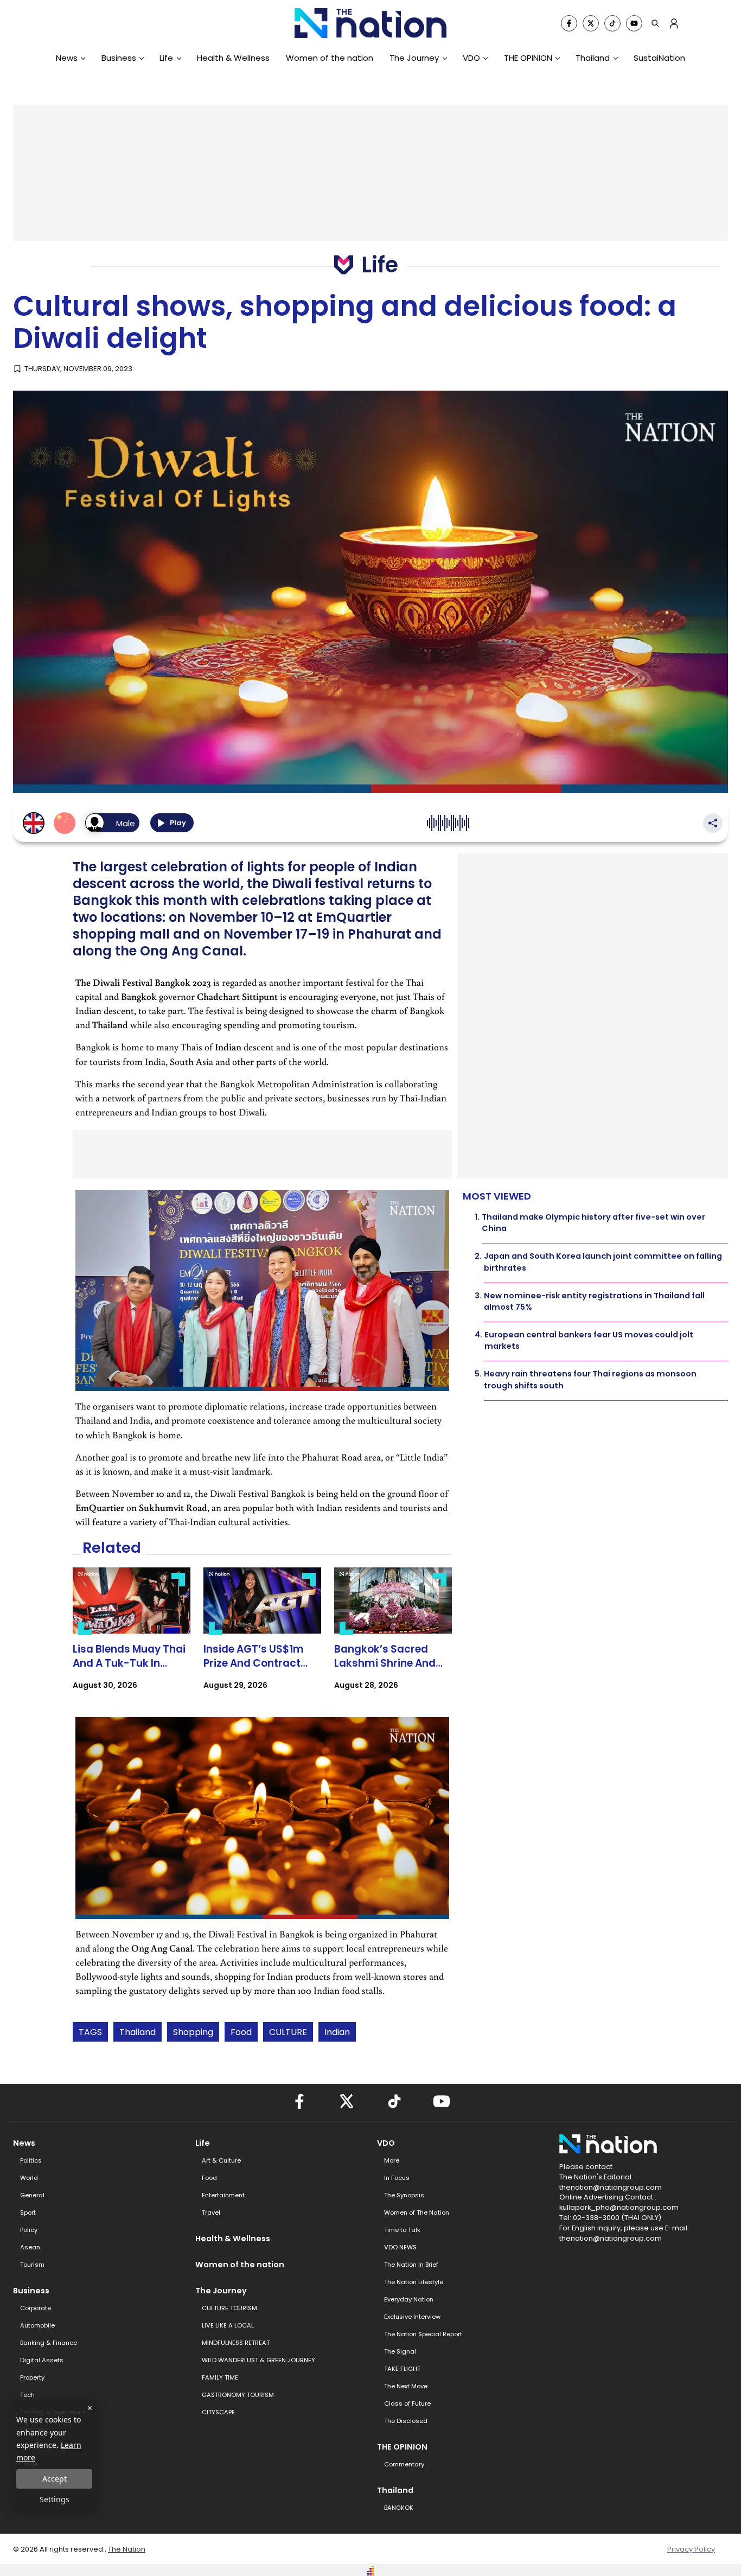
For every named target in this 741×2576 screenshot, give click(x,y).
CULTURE (288, 2032)
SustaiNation (659, 58)
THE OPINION (528, 58)
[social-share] (569, 23)
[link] (132, 1638)
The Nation (127, 2549)
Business (119, 58)
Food (241, 2032)
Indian (337, 2032)
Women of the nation (330, 58)
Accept (55, 2479)
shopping (193, 2032)
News (67, 58)
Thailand (593, 58)
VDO (471, 58)
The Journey (414, 58)
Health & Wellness (233, 58)
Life (166, 58)
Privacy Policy (691, 2549)
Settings (55, 2499)
